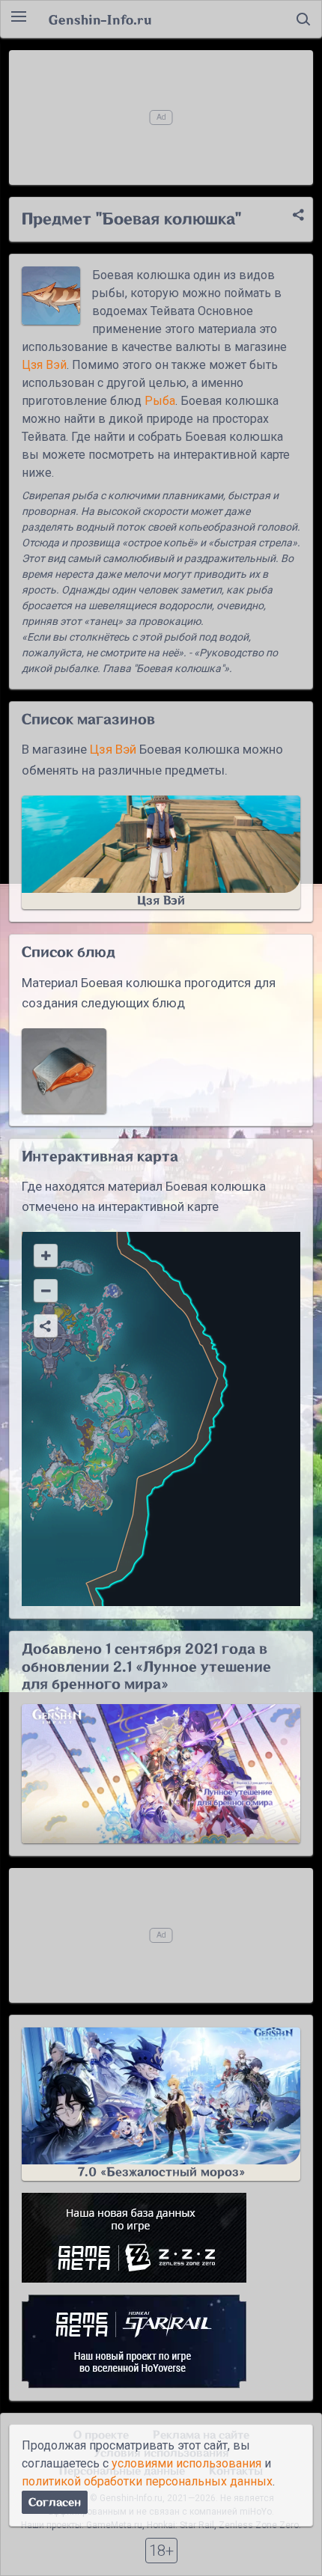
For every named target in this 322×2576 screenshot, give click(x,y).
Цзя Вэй (44, 365)
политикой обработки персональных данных (147, 2481)
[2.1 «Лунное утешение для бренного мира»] (161, 1774)
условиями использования (186, 2463)
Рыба (160, 401)
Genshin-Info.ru (100, 19)
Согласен (55, 2502)
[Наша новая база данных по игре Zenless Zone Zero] (161, 2238)
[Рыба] (64, 1071)
